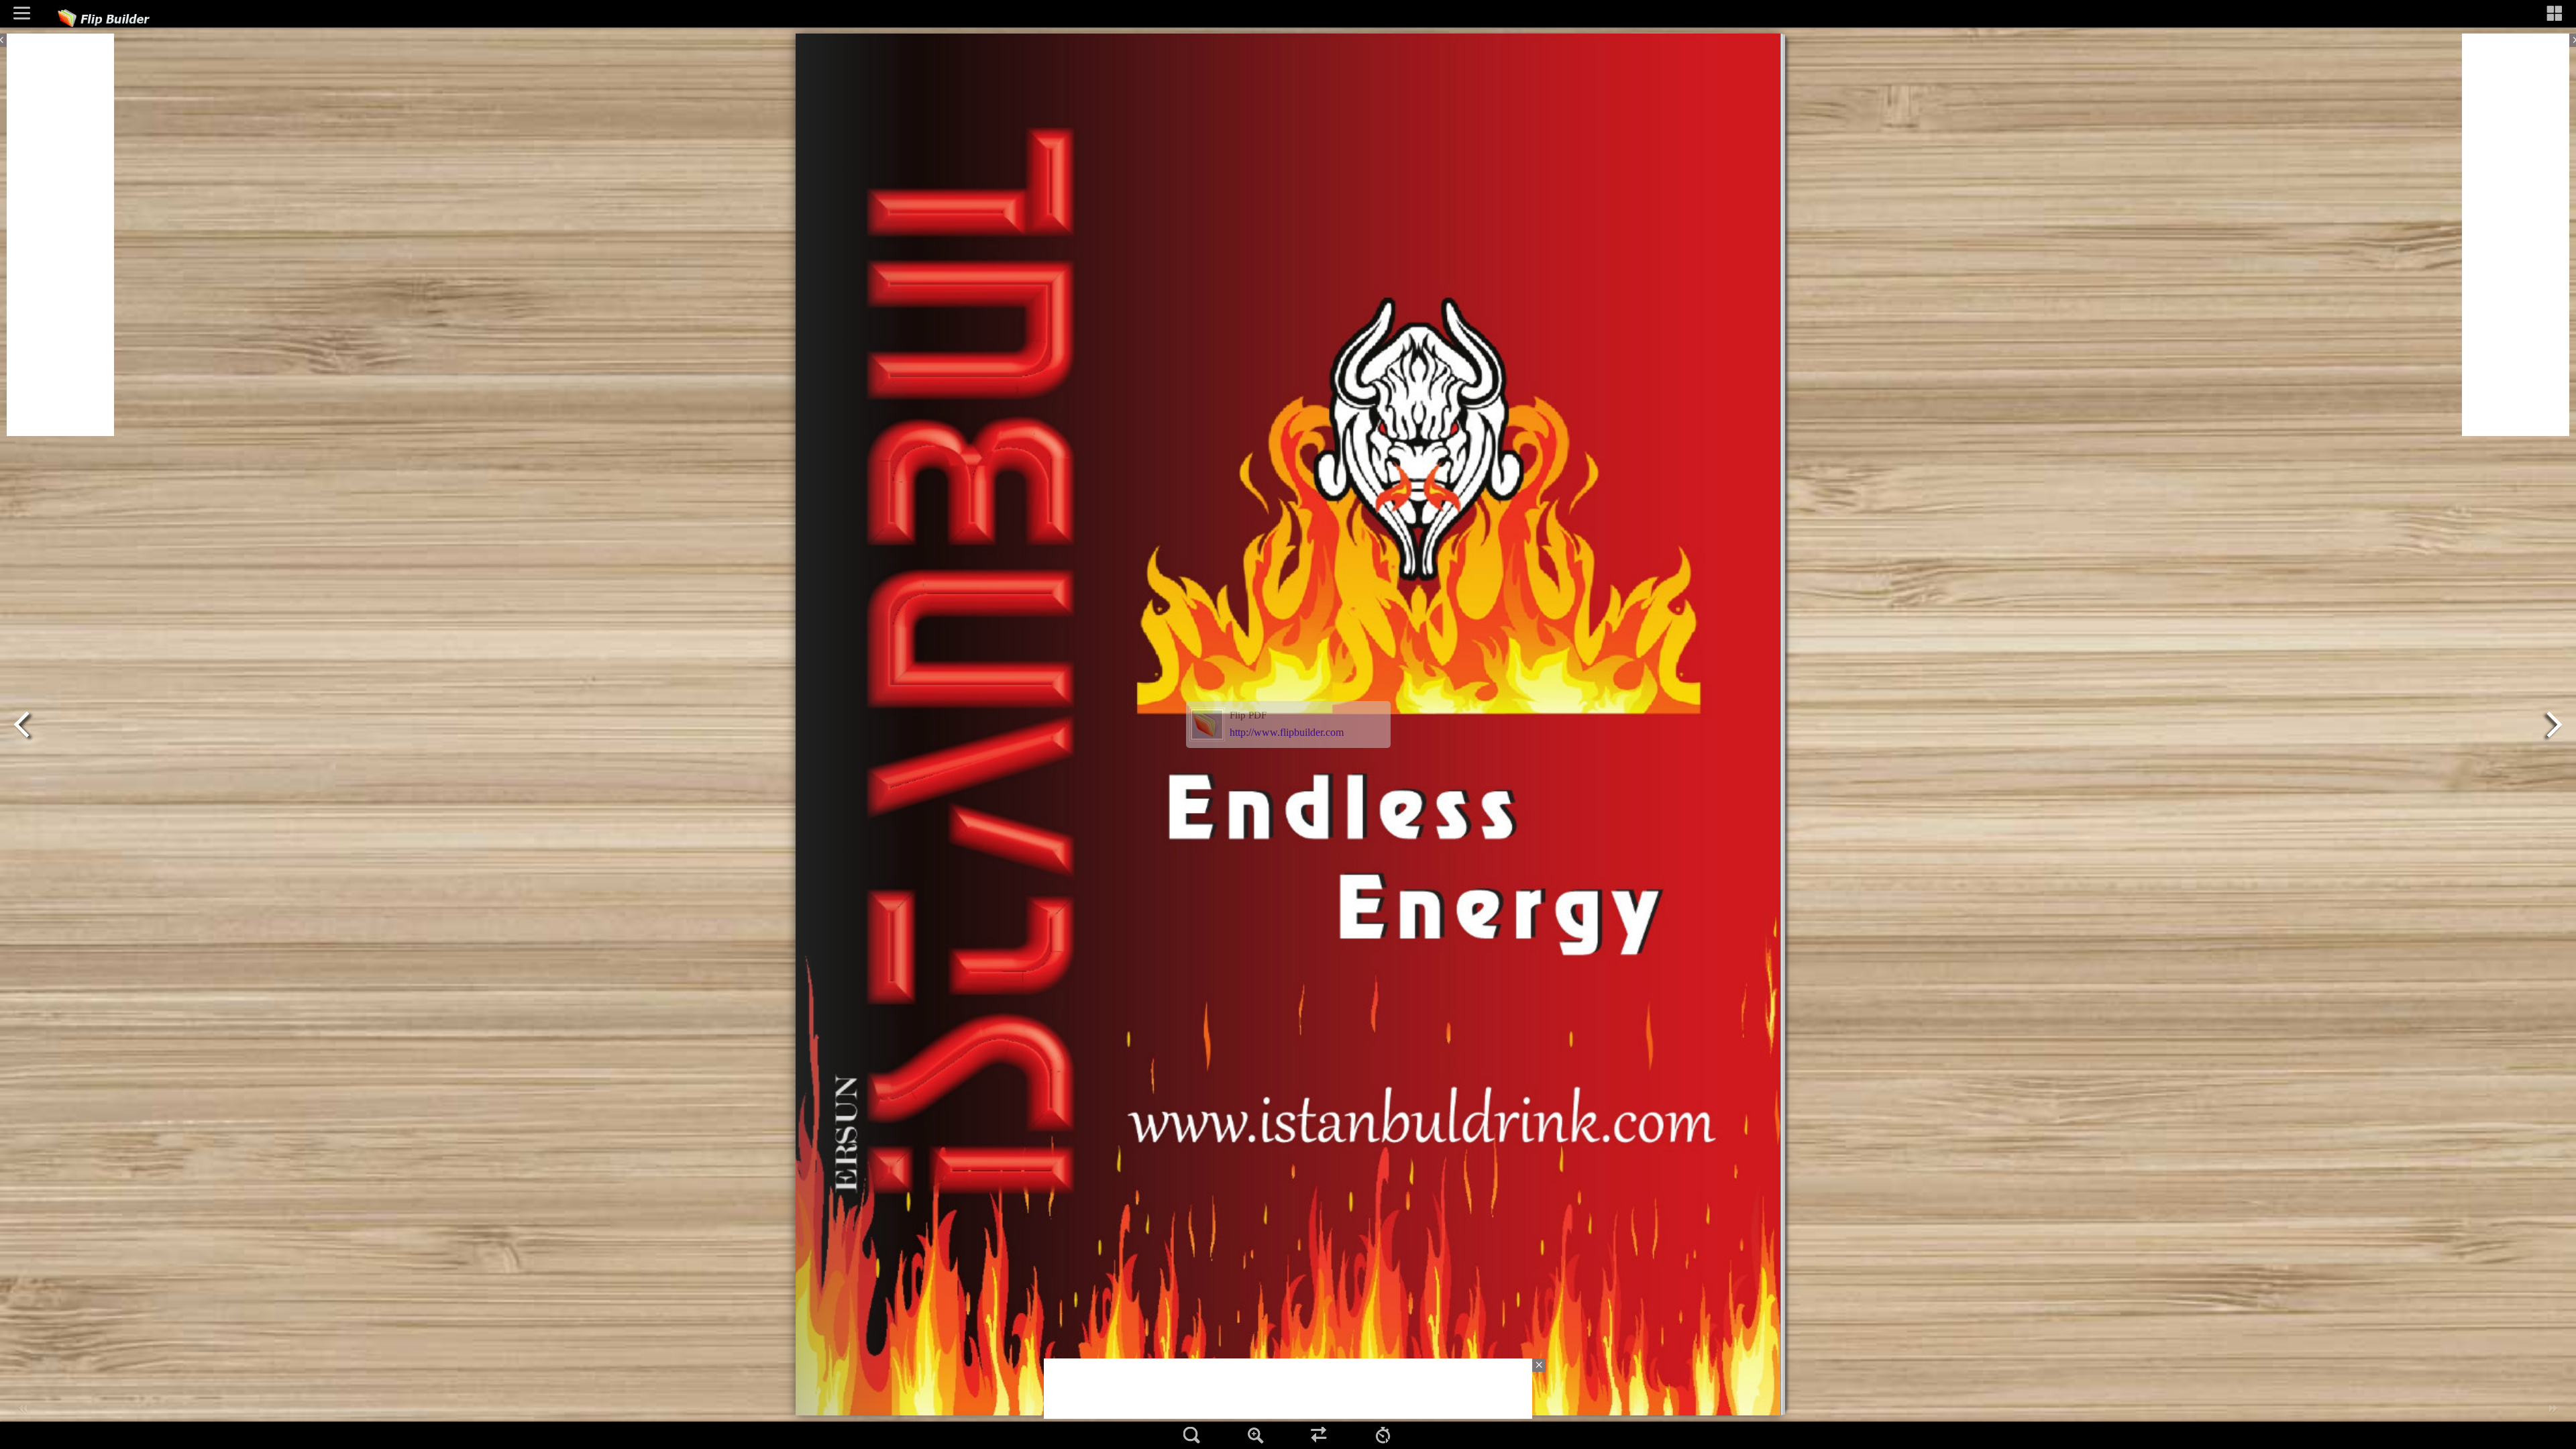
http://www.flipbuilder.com (1287, 732)
